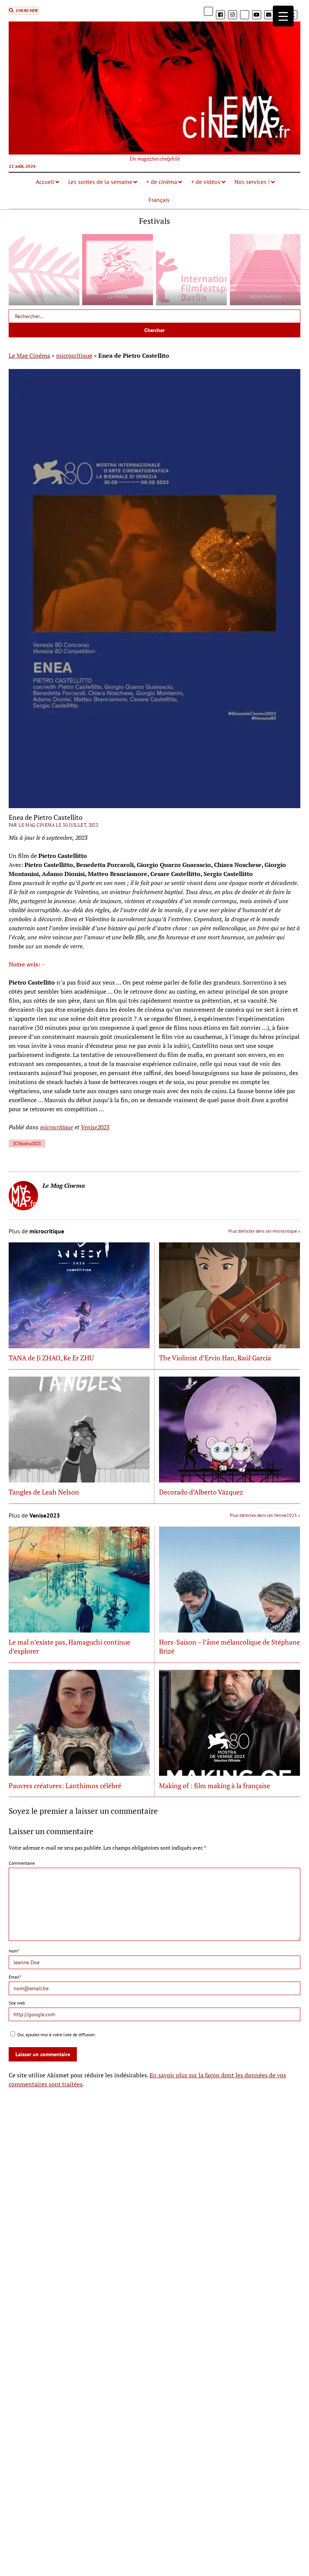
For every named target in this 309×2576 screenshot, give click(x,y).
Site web (17, 2003)
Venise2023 (95, 1127)
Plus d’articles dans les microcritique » (264, 1231)
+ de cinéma (162, 182)
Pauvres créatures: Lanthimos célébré (65, 1786)
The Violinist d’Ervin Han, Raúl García (215, 1358)
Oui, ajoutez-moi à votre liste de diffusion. (56, 2035)
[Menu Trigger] (283, 16)
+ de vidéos (206, 182)
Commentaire (22, 1863)
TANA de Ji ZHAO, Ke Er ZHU (51, 1358)
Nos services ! (252, 182)
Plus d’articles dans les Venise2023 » (265, 1515)
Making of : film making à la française (215, 1786)
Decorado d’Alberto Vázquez (201, 1492)
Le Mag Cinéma (29, 355)
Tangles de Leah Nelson (44, 1492)
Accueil (45, 182)
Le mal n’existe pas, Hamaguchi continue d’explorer (70, 1646)
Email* (15, 1977)
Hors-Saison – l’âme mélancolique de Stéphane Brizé (229, 1646)
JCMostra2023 (27, 1143)
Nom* (14, 1951)
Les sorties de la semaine (100, 182)
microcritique (74, 355)
